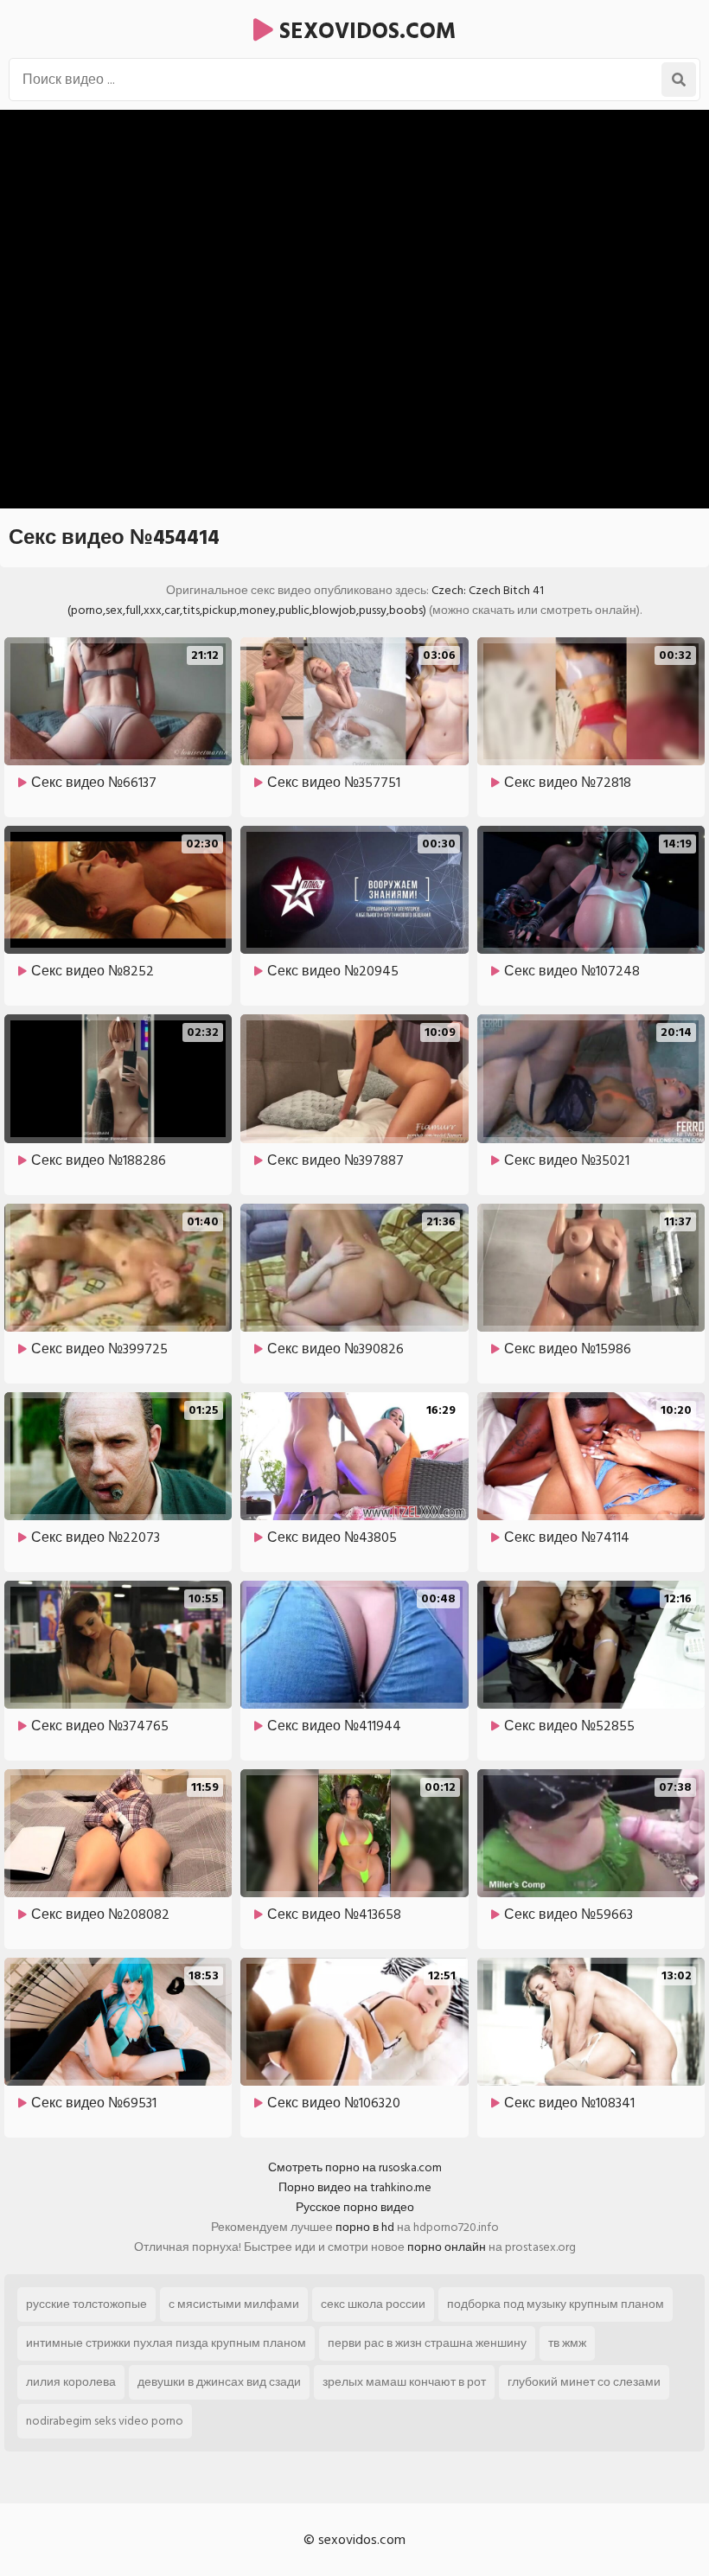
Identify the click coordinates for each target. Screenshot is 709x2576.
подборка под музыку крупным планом (556, 2304)
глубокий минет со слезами (584, 2382)
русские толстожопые (86, 2304)
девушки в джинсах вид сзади (219, 2382)
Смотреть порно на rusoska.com (355, 2167)
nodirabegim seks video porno (105, 2421)
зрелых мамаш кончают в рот (404, 2382)
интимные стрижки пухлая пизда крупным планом (166, 2343)
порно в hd (365, 2227)
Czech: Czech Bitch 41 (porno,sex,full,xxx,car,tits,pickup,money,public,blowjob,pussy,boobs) (306, 600)
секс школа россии (373, 2304)
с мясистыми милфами (234, 2304)
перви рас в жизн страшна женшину (427, 2343)
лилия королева (71, 2382)
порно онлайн (447, 2247)
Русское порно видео (355, 2207)
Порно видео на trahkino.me (355, 2187)
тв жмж (567, 2343)
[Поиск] (679, 80)
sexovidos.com (364, 31)
